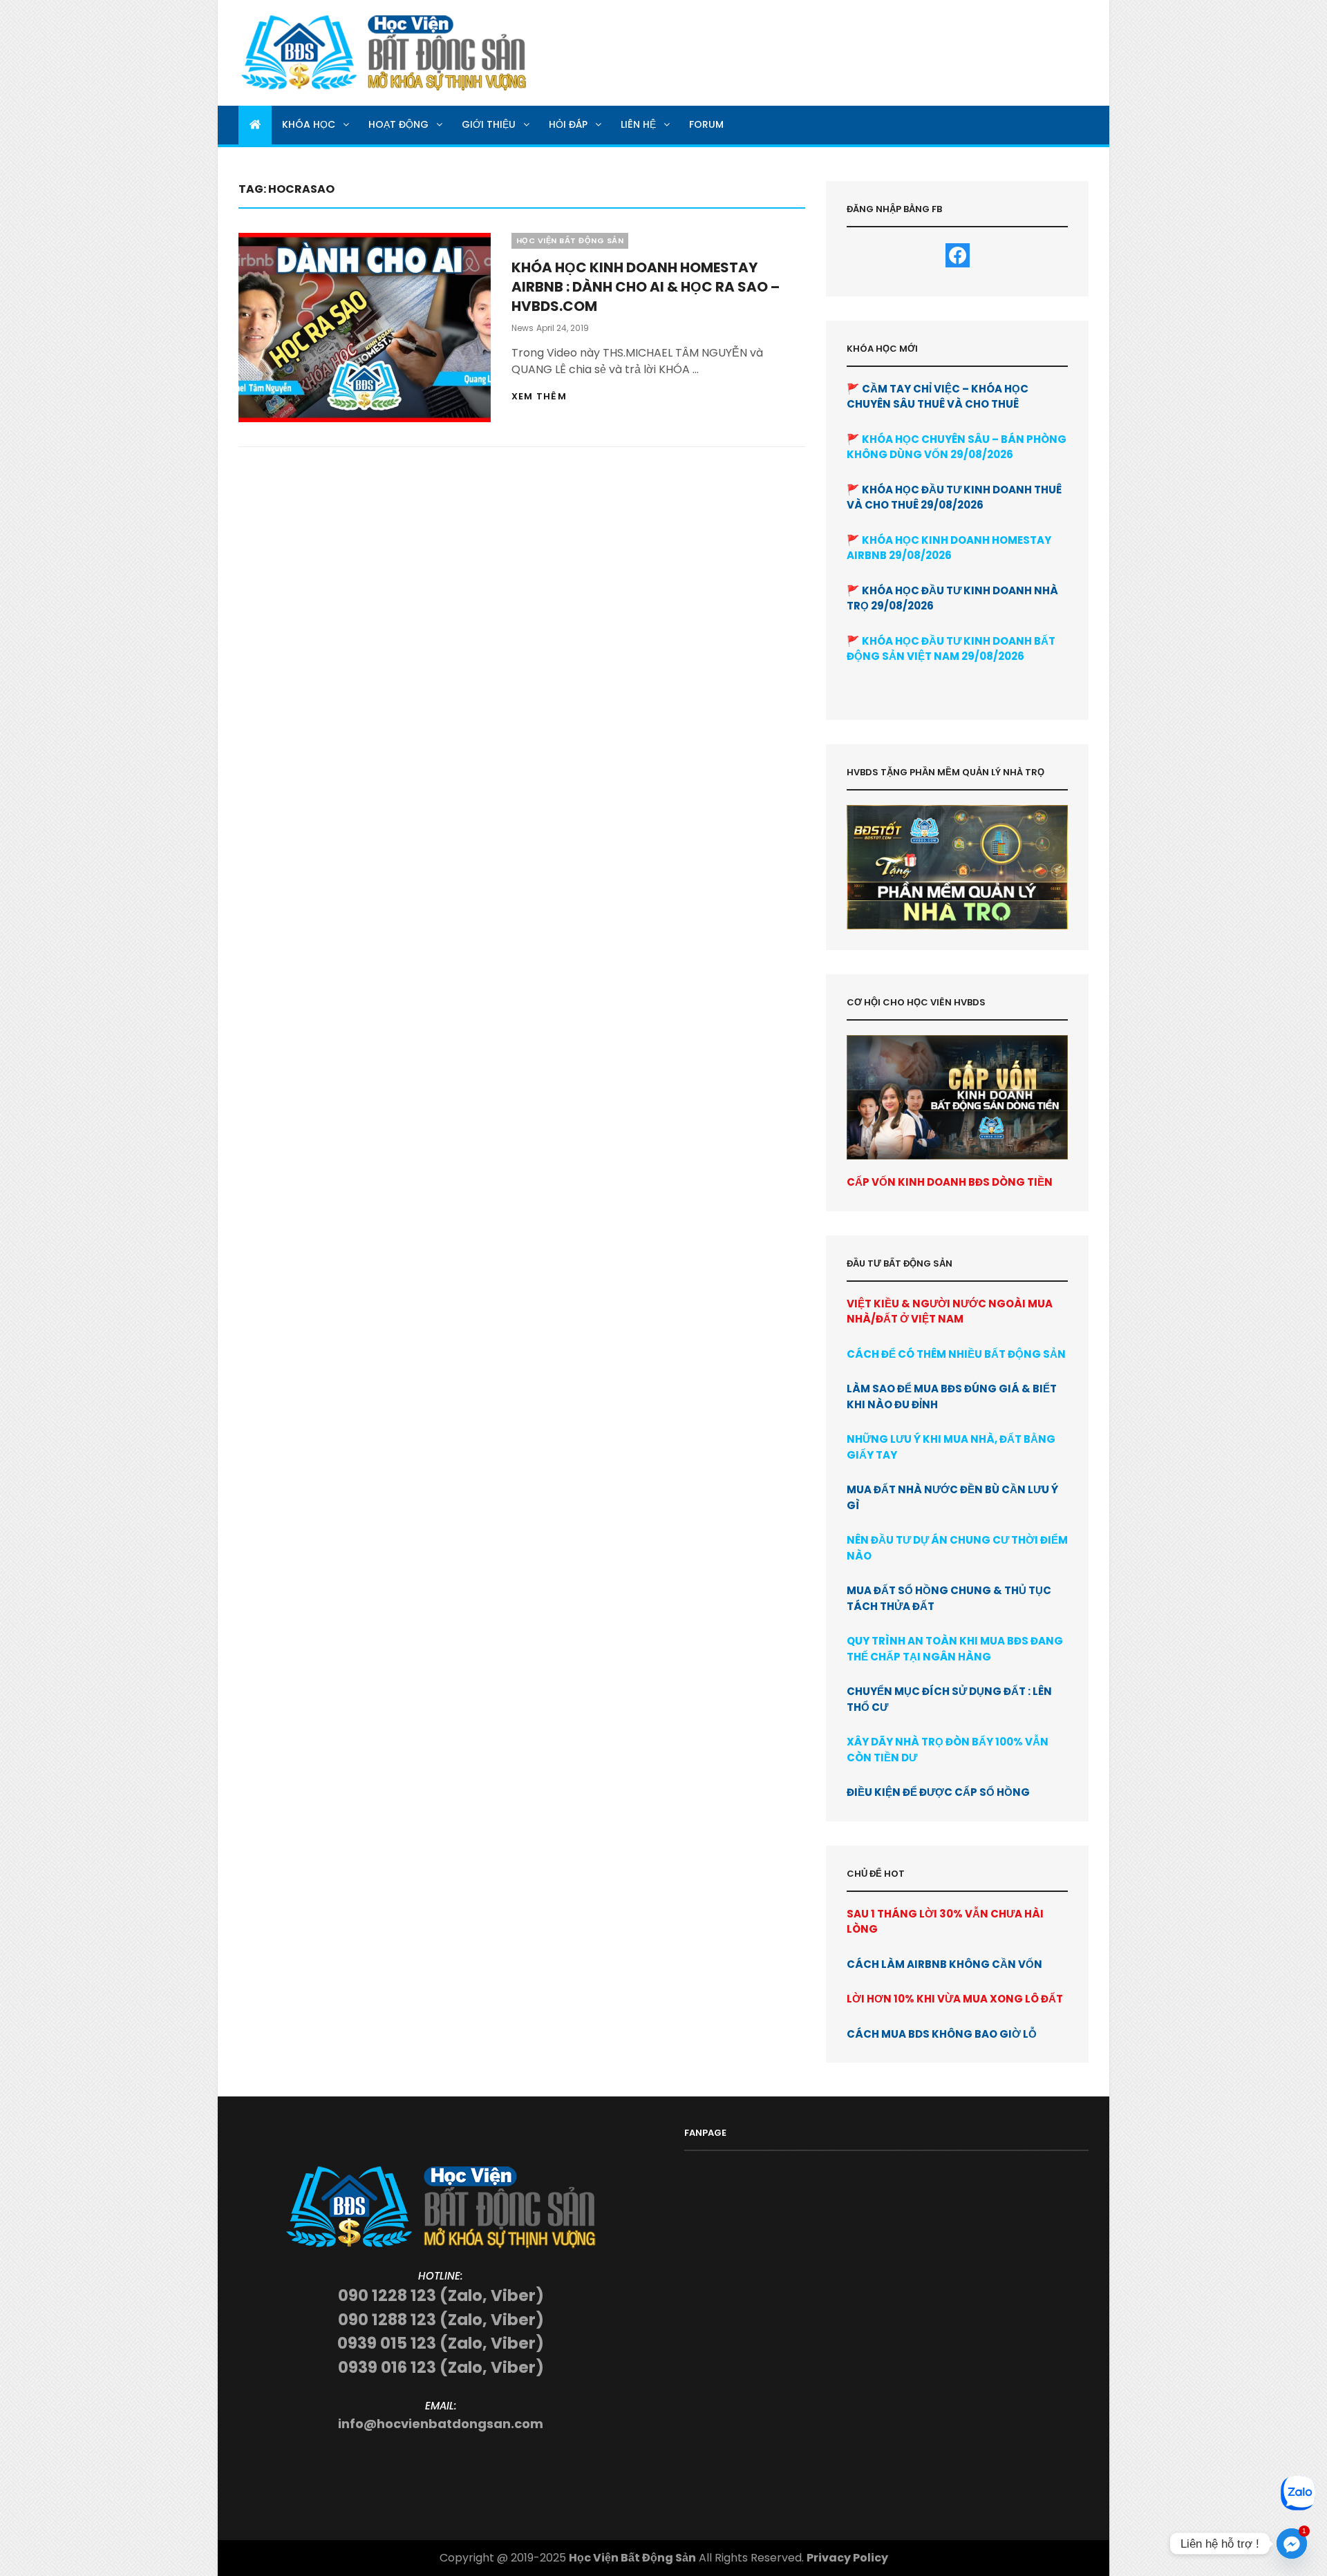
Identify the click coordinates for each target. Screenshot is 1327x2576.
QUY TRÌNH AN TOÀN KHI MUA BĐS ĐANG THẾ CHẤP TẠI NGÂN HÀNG (955, 1649)
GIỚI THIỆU (489, 124)
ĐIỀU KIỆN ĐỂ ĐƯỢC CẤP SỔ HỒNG (938, 1792)
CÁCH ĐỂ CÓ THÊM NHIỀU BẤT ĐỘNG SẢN (956, 1354)
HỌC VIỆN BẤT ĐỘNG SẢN (570, 240)
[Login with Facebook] (958, 255)
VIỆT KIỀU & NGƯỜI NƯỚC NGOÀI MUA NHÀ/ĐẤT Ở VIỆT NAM (950, 1311)
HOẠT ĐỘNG (398, 124)
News (523, 328)
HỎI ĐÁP (568, 124)
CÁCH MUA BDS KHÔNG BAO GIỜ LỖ (942, 2034)
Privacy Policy (847, 2558)
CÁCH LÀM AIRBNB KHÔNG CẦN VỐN (944, 1964)
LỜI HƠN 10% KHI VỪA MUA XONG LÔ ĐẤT (955, 1999)
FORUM (706, 124)
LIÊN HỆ (638, 124)
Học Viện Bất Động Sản (632, 2558)
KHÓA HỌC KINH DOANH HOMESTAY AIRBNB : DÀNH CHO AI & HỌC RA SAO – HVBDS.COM (646, 287)
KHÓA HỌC (309, 124)
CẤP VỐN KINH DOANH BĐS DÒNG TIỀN (950, 1182)
